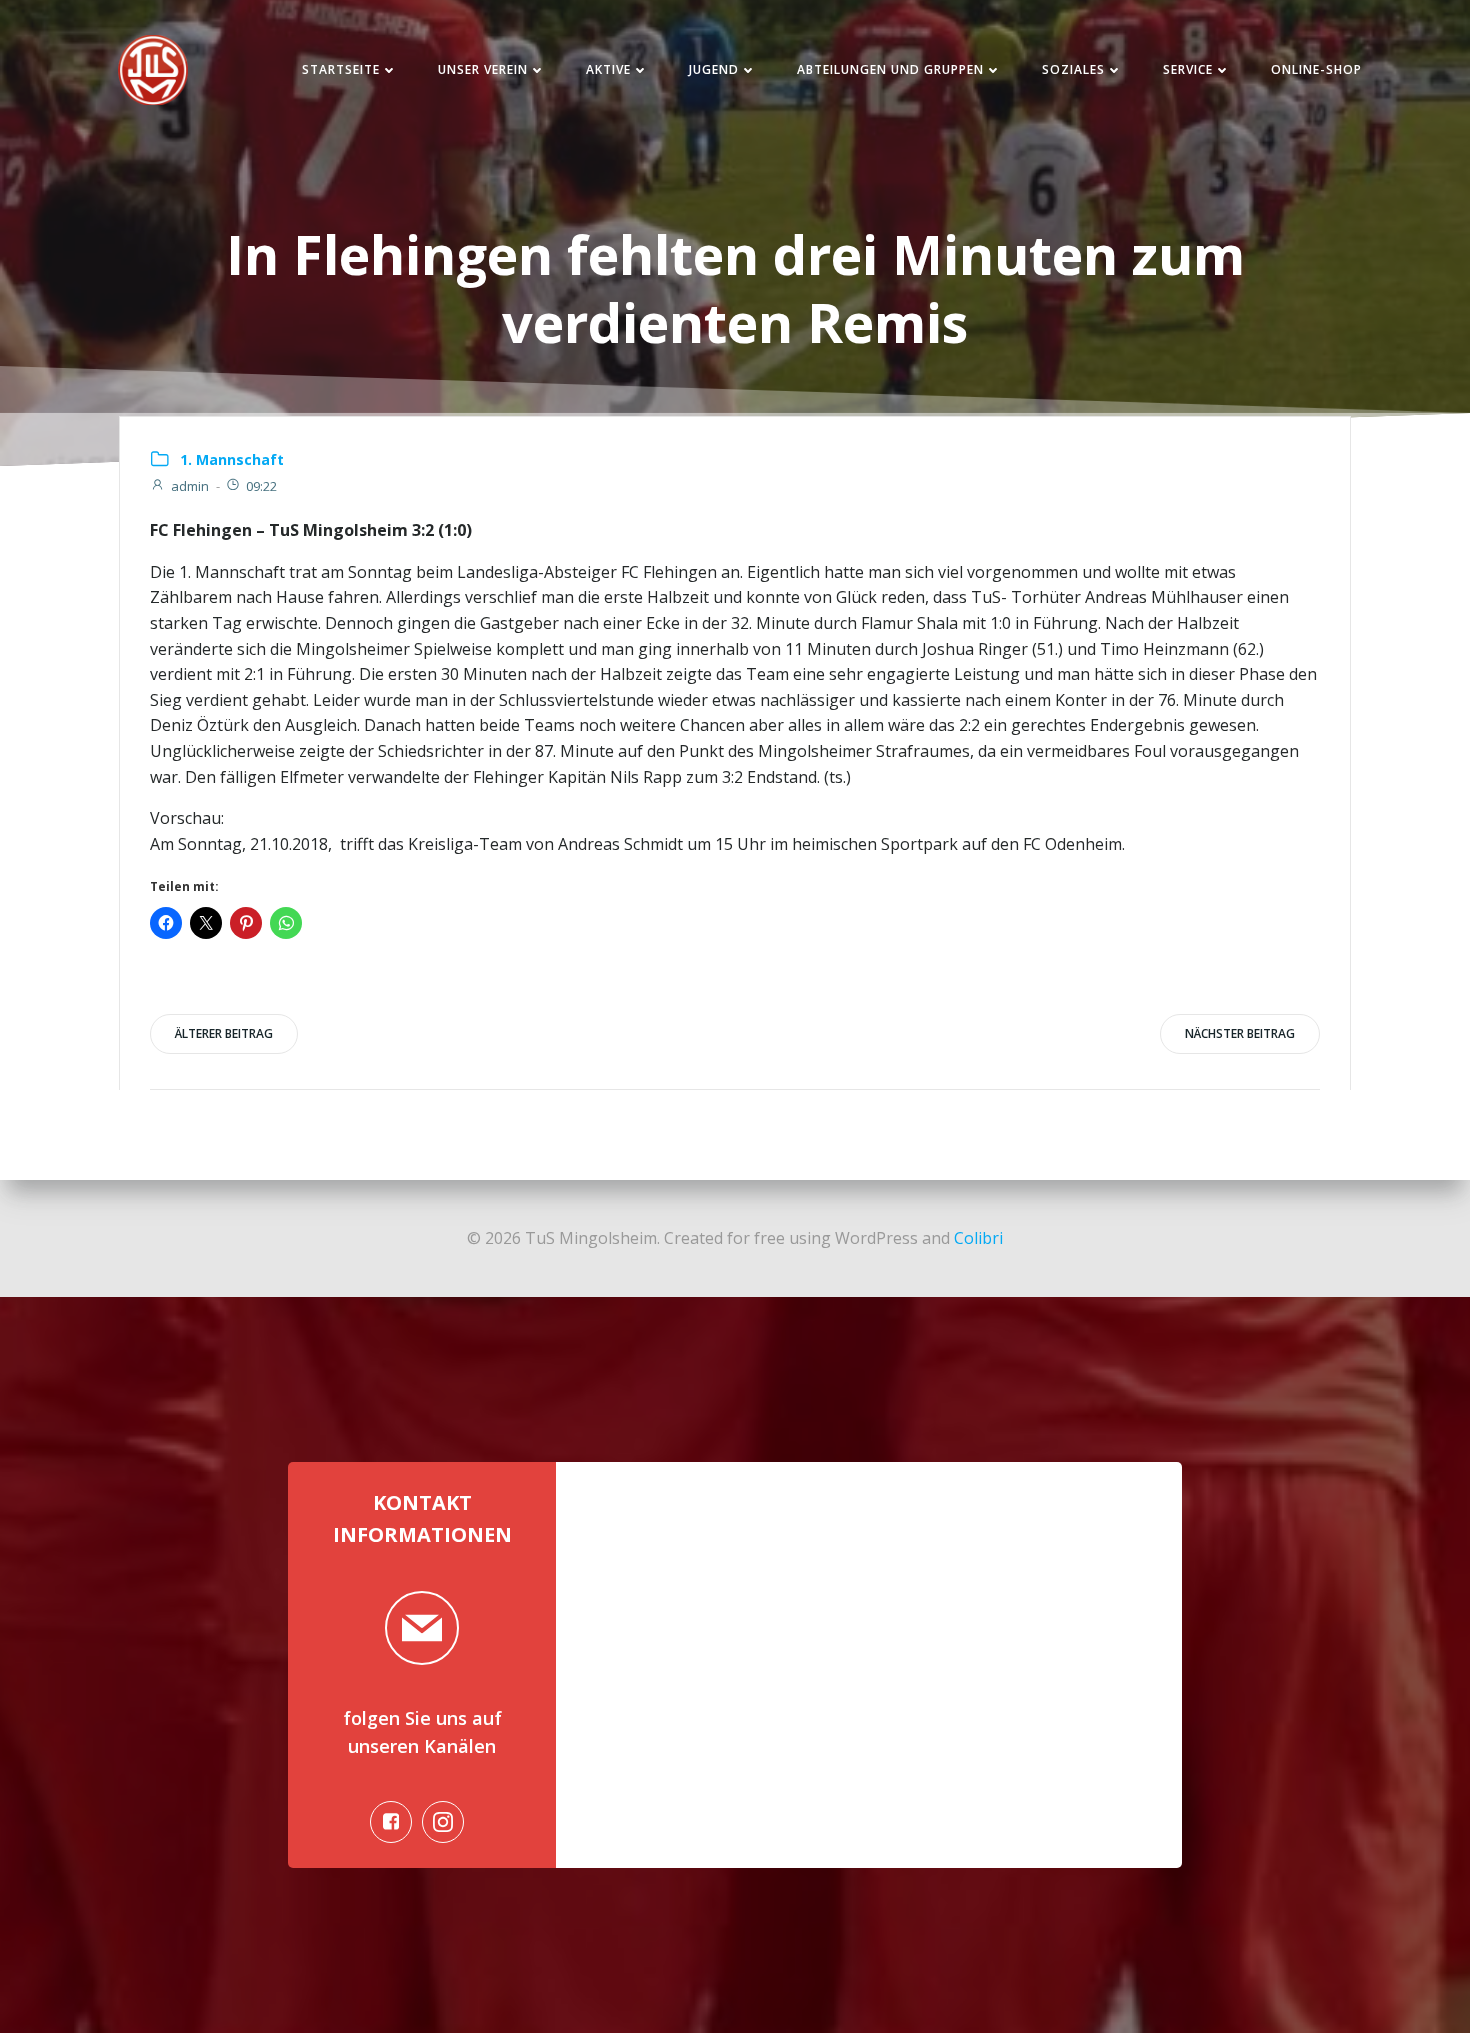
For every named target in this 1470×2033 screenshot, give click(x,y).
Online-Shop (1316, 69)
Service (1188, 69)
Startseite (341, 69)
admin (190, 486)
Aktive (608, 69)
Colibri (978, 1238)
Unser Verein (483, 69)
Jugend (714, 69)
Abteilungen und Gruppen (890, 69)
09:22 (261, 486)
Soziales (1073, 69)
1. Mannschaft (232, 459)
